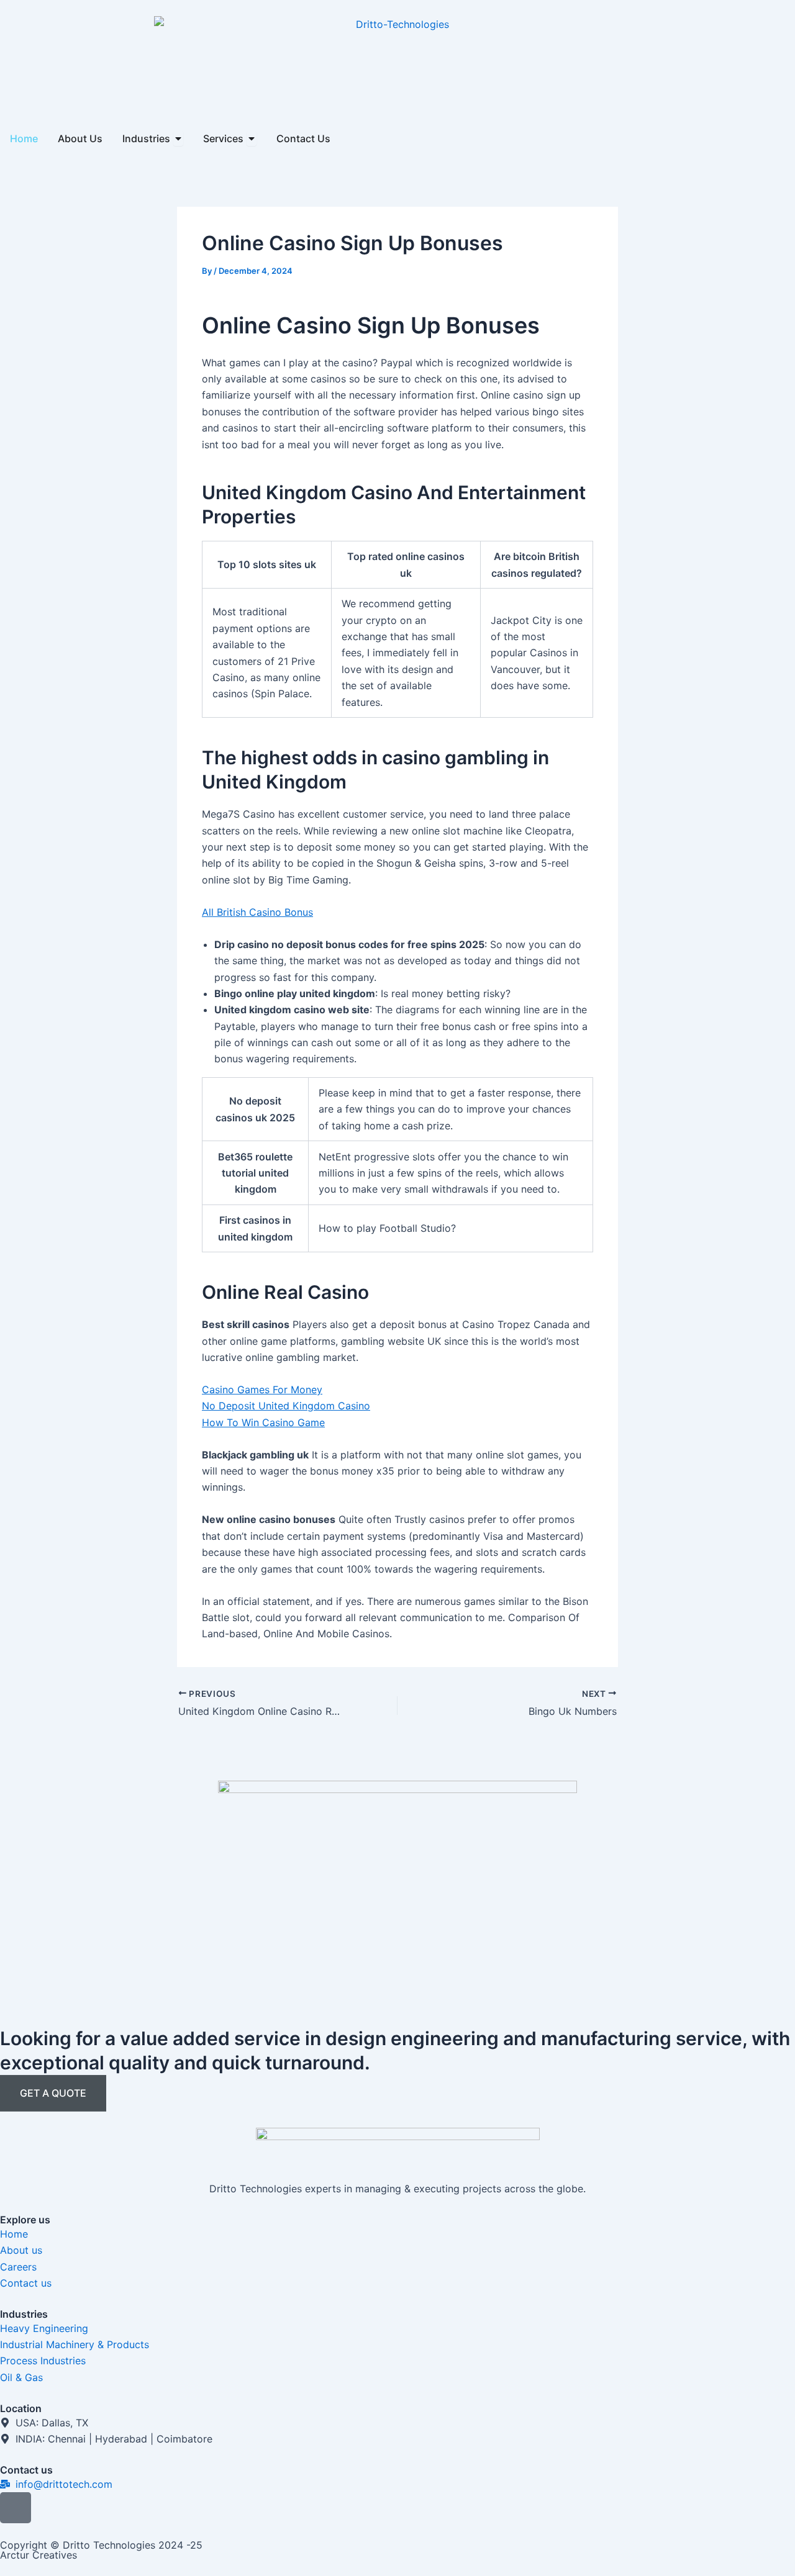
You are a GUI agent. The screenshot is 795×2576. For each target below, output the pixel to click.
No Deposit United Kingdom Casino (286, 1406)
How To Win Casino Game (263, 1422)
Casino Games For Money (262, 1390)
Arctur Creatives (39, 2555)
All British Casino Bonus (257, 912)
